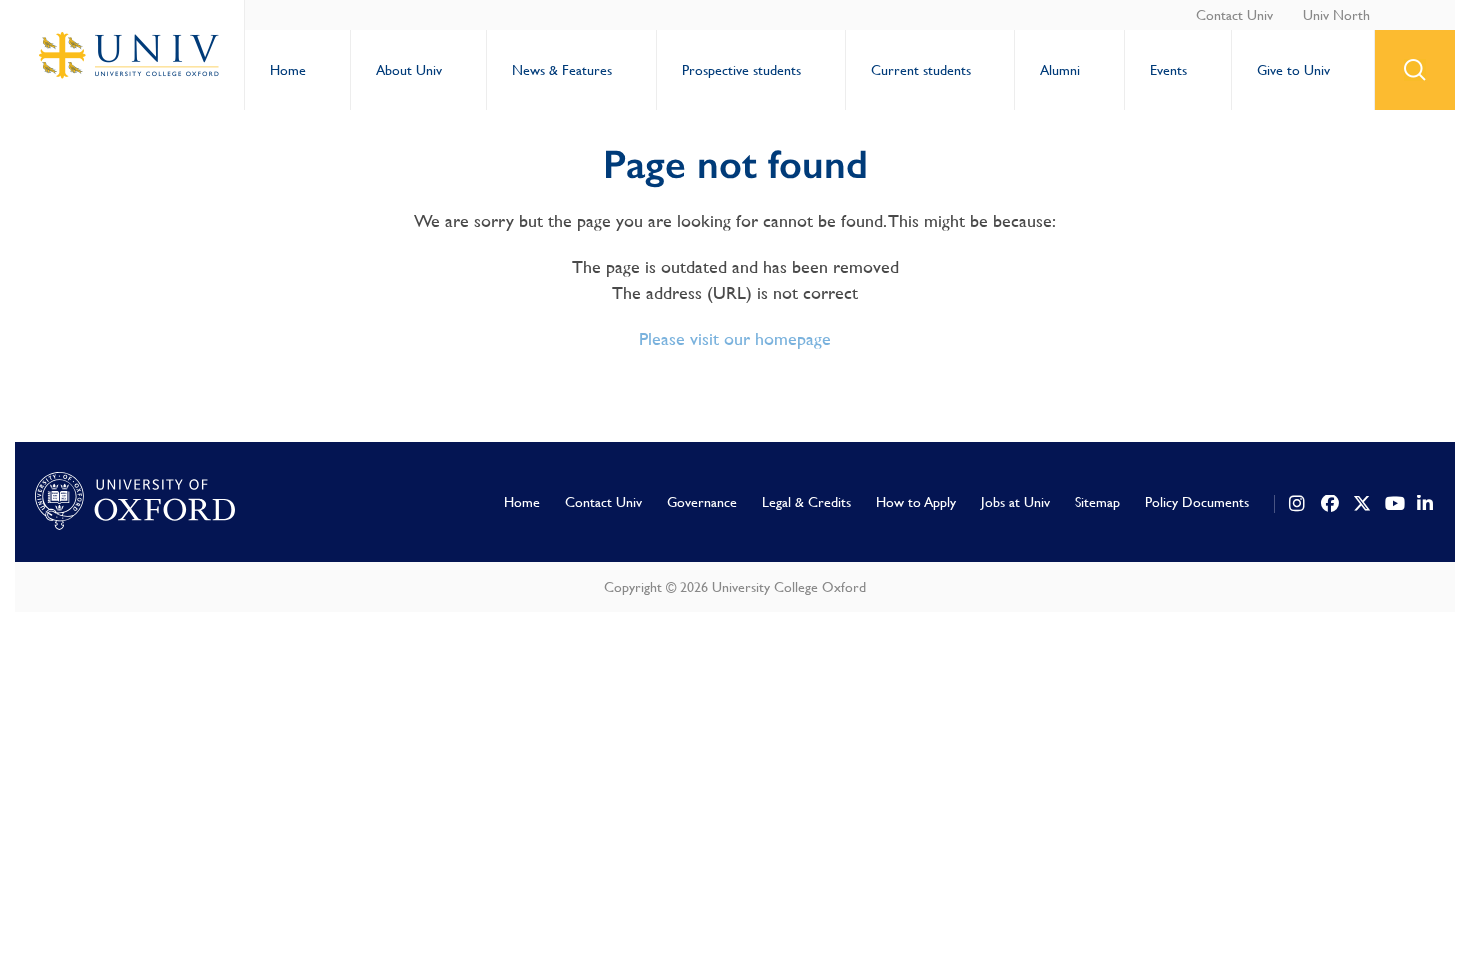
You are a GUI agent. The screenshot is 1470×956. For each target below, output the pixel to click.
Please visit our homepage (735, 338)
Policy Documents (1197, 502)
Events (1168, 70)
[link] (1298, 504)
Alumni (1060, 70)
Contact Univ (1234, 15)
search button (1415, 70)
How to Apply (916, 502)
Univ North (1336, 15)
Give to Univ (1293, 70)
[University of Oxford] (135, 502)
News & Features (562, 70)
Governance (702, 502)
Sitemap (1097, 502)
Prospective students (741, 70)
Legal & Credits (806, 502)
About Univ (409, 70)
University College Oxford (130, 55)
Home (288, 70)
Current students (921, 70)
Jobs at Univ (1015, 502)
